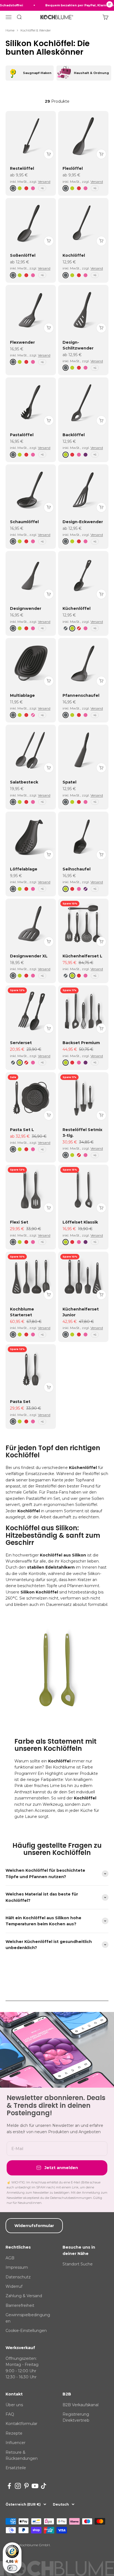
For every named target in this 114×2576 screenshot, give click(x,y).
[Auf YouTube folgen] (35, 2486)
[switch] (12, 2568)
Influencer (15, 2443)
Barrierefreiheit (20, 2305)
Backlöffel (74, 435)
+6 (42, 188)
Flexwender (22, 342)
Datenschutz (18, 2277)
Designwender (26, 608)
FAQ (10, 2414)
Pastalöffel (22, 435)
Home (10, 30)
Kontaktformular (21, 2424)
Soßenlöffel (23, 255)
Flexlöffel (73, 168)
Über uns (14, 2405)
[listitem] (30, 73)
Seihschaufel (77, 869)
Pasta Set (20, 1402)
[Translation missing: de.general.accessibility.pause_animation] (110, 5)
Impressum (17, 2267)
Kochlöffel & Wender (36, 30)
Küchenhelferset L (82, 956)
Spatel (69, 782)
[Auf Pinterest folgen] (26, 2486)
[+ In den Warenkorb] (49, 154)
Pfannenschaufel (81, 695)
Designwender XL (29, 956)
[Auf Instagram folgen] (18, 2486)
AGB (10, 2258)
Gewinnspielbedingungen (28, 2318)
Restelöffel (22, 168)
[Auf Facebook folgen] (9, 2486)
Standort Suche (78, 2264)
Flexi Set (19, 1222)
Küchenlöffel (77, 608)
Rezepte (14, 2433)
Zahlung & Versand (24, 2296)
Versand (44, 182)
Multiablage (22, 695)
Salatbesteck (24, 782)
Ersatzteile (16, 2468)
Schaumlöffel (24, 522)
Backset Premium (81, 1043)
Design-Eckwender (83, 522)
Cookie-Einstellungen (26, 2331)
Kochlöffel (74, 255)
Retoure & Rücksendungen (22, 2455)
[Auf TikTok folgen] (44, 2486)
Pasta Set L (22, 1130)
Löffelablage (24, 869)
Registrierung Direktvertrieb (76, 2417)
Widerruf (14, 2286)
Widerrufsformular (34, 2226)
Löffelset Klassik (80, 1222)
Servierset (21, 1043)
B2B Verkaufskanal (81, 2405)
